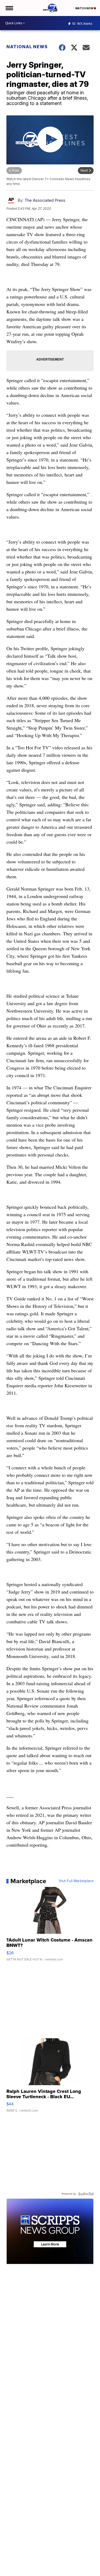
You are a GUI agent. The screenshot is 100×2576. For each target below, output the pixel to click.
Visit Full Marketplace (76, 1881)
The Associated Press (45, 200)
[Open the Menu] (9, 8)
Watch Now (85, 8)
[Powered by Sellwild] (86, 2194)
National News (27, 47)
